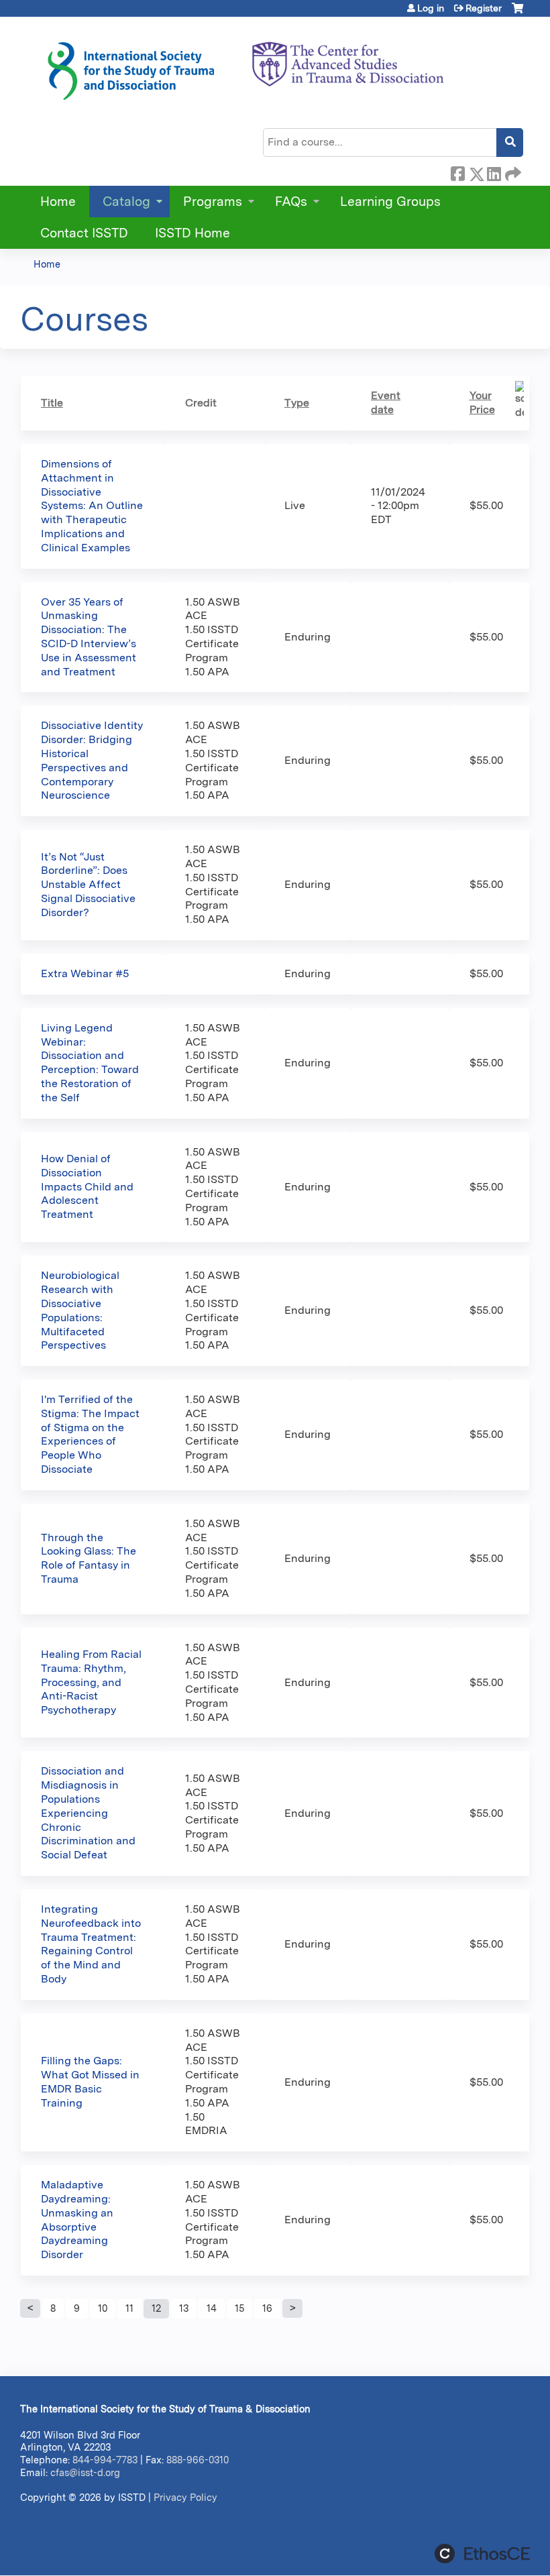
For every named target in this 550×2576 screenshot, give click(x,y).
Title (52, 403)
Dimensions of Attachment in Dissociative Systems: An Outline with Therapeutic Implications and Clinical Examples (92, 506)
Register (484, 8)
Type (297, 403)
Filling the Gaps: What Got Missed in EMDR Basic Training (90, 2081)
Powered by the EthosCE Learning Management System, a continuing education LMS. (482, 2554)
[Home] (245, 66)
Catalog (126, 202)
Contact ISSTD (84, 233)
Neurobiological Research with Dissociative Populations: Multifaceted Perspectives (80, 1310)
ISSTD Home (192, 233)
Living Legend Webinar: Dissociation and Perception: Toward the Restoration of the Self (90, 1063)
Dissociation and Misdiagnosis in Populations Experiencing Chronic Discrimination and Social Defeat (88, 1813)
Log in (431, 8)
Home (58, 202)
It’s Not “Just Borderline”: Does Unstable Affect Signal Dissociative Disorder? (88, 885)
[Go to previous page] (30, 2308)
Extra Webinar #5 (85, 973)
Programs (213, 202)
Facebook (457, 172)
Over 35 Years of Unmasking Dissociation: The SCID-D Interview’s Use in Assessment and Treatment (89, 637)
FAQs (291, 202)
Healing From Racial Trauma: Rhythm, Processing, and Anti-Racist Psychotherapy (91, 1682)
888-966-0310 (198, 2460)
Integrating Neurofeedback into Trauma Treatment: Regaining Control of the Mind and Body (91, 1944)
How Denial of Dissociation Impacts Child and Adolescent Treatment (87, 1186)
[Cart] (517, 13)
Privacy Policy (185, 2497)
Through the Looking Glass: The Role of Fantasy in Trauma (89, 1558)
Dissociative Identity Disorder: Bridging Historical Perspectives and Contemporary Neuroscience (92, 760)
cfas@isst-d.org (85, 2472)
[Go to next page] (292, 2308)
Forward (512, 172)
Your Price (482, 402)
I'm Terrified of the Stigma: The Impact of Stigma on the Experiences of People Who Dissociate (90, 1434)
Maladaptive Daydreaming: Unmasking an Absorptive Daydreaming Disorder (77, 2220)
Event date (386, 402)
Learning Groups (390, 202)
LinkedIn (494, 172)
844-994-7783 (105, 2460)
